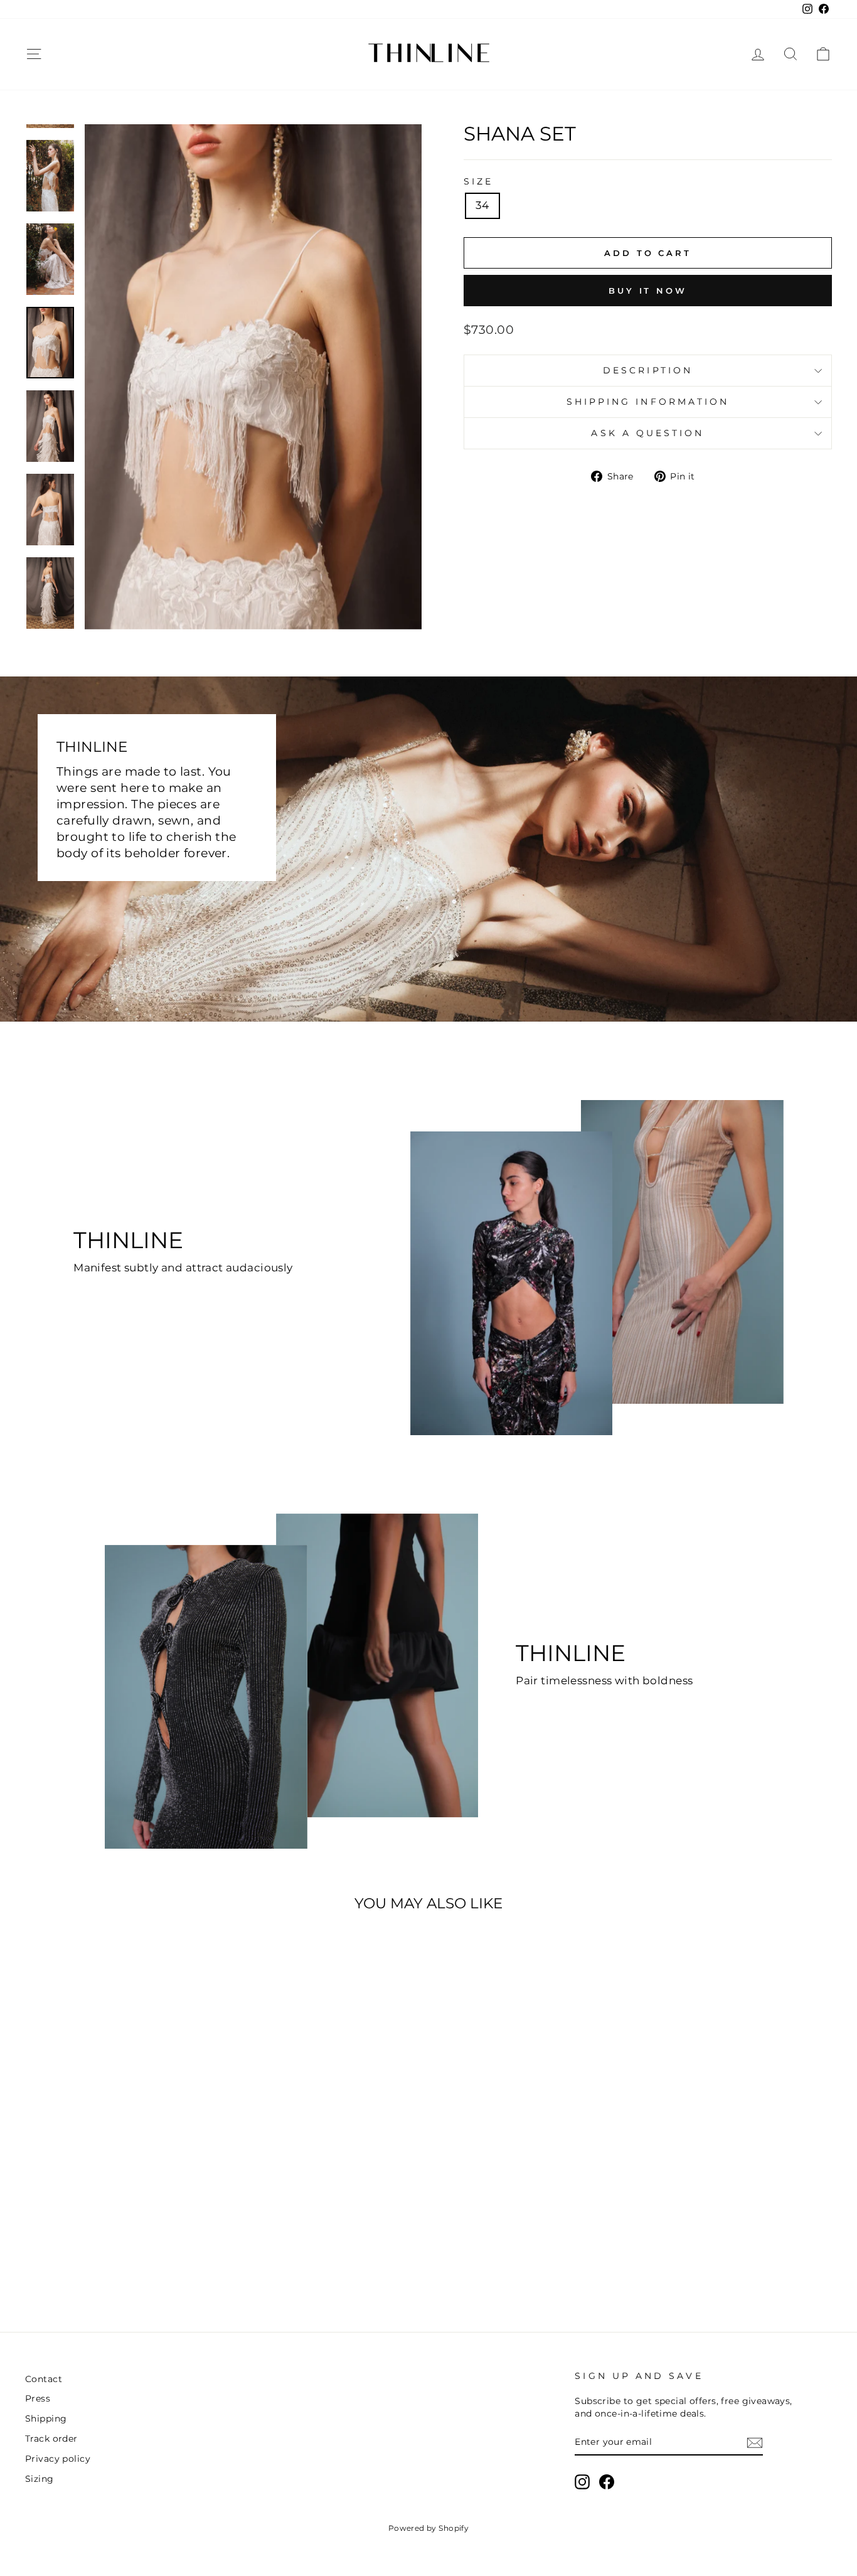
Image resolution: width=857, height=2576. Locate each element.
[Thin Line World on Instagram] (582, 2482)
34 (482, 205)
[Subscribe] (755, 2443)
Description (648, 370)
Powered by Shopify (429, 2528)
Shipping (46, 2418)
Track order (51, 2439)
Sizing (40, 2479)
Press (38, 2398)
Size (478, 181)
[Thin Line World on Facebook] (607, 2482)
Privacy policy (58, 2459)
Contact (44, 2379)
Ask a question (647, 433)
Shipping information (648, 402)
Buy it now (648, 291)
